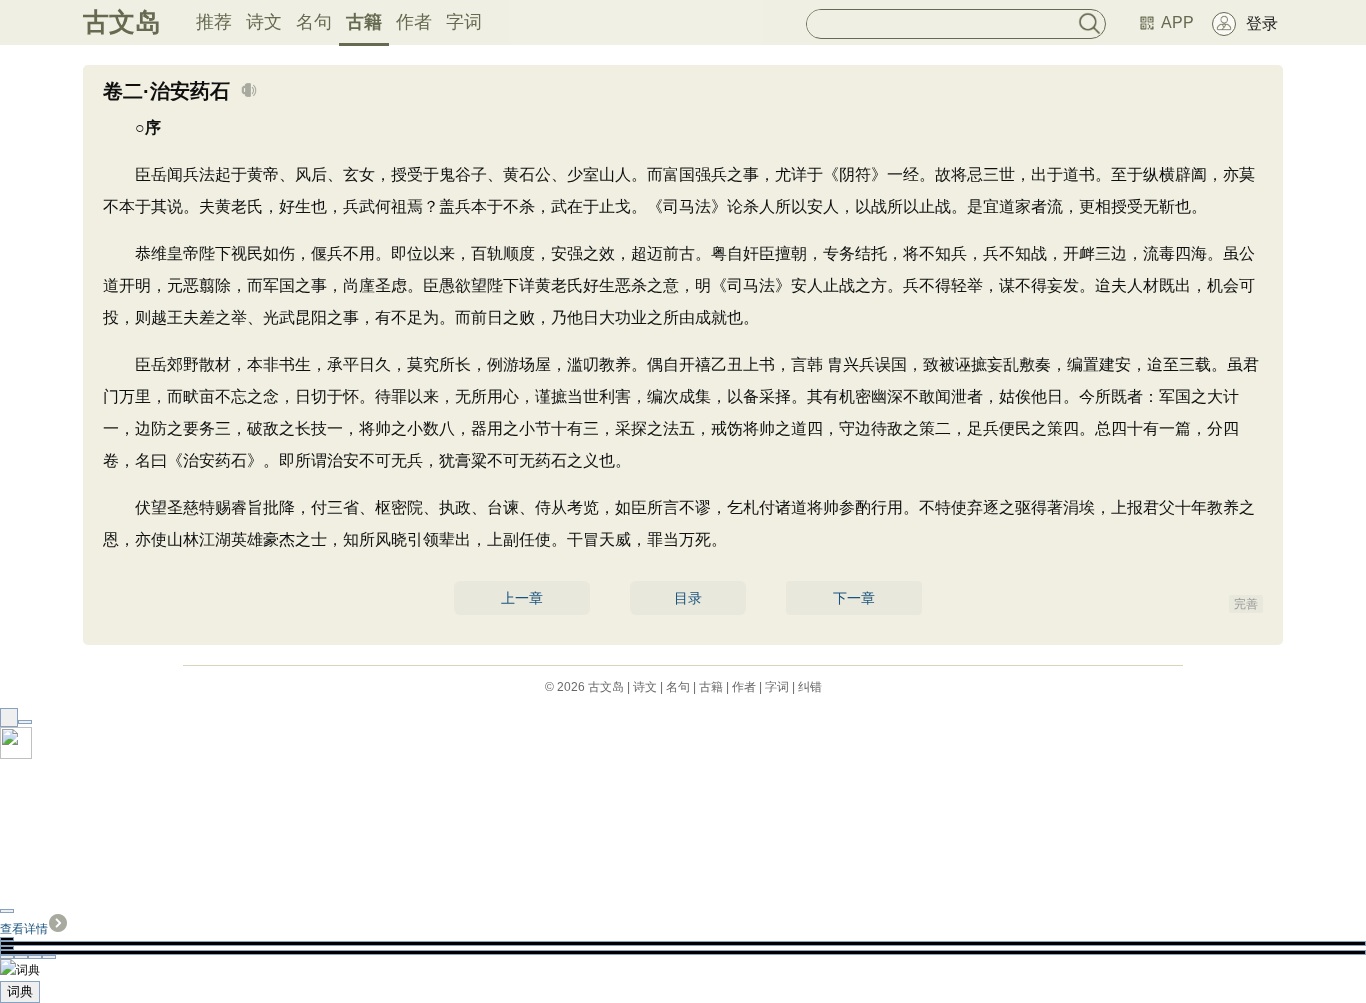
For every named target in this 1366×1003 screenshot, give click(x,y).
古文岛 (122, 22)
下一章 (854, 598)
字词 (464, 22)
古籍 (364, 22)
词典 (20, 991)
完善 (1246, 604)
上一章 (522, 598)
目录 (688, 598)
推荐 (214, 22)
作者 (414, 22)
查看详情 (24, 929)
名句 (314, 22)
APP (1177, 22)
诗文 (264, 22)
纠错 (810, 687)
